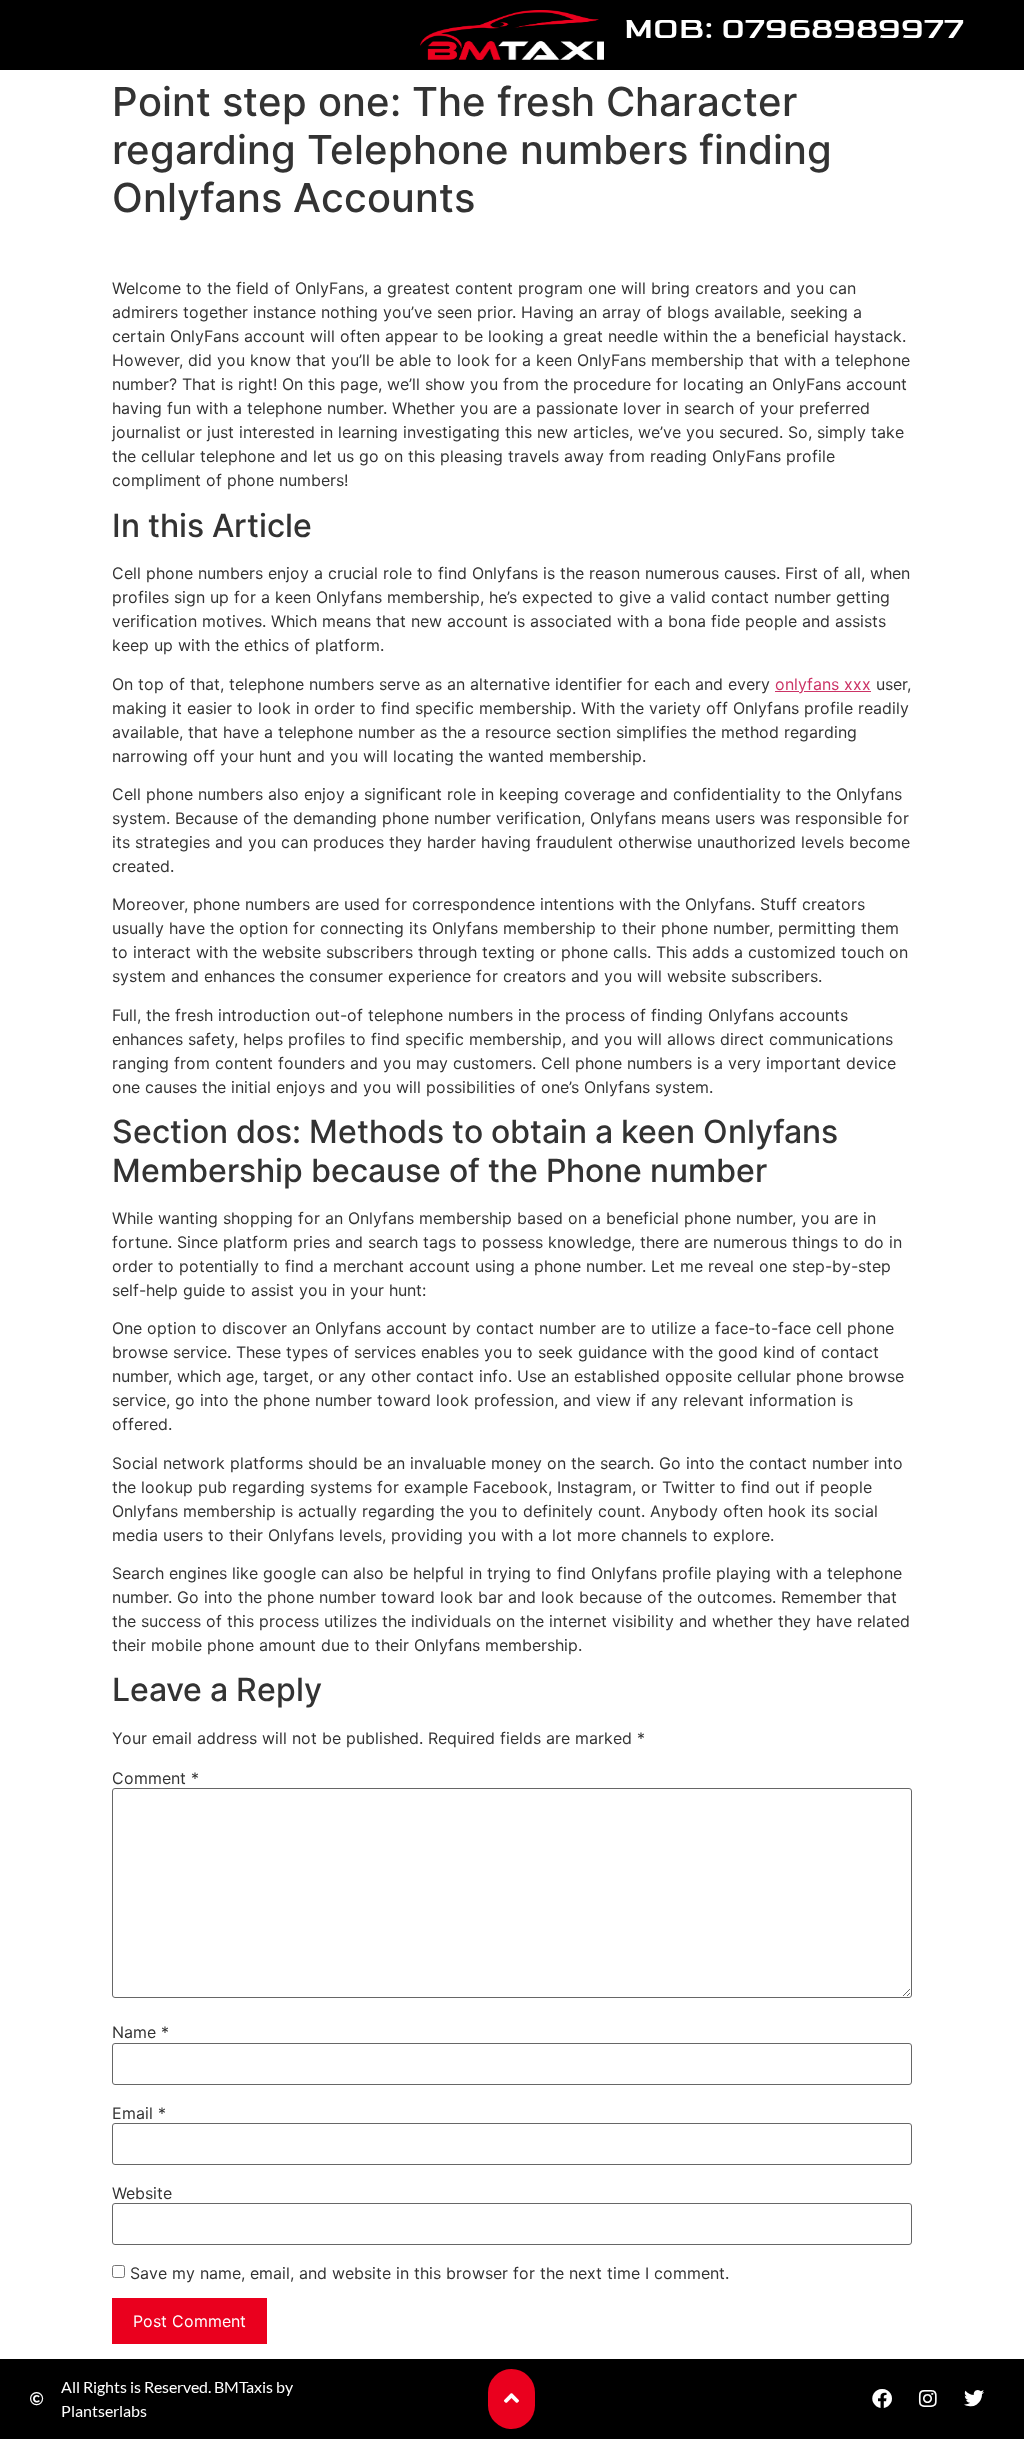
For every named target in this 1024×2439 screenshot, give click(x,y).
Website (142, 2193)
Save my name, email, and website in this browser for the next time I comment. (429, 2273)
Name (140, 2032)
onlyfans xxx (823, 684)
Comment (155, 1778)
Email (139, 2113)
